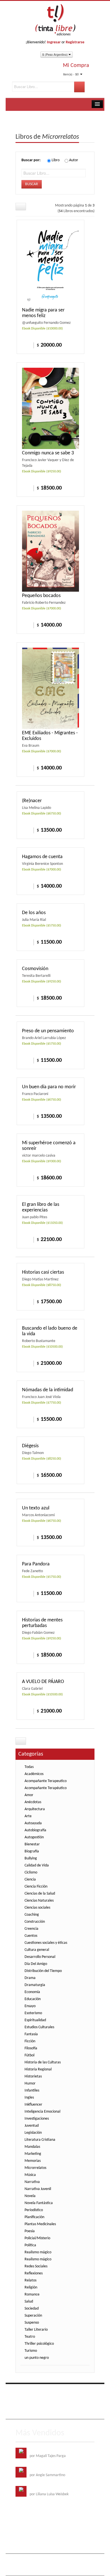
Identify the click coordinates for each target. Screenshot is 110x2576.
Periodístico (34, 2210)
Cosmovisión (35, 969)
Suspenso (32, 2323)
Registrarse (75, 42)
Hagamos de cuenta (42, 857)
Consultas (52, 2412)
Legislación (33, 2133)
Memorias (33, 2161)
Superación (33, 2316)
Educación (33, 1999)
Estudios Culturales (39, 2027)
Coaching (32, 1915)
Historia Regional (38, 2069)
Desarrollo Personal (40, 1957)
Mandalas (32, 2147)
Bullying (31, 1858)
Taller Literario (36, 2330)
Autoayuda (33, 1823)
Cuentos (31, 1936)
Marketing (33, 2154)
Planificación (34, 2217)
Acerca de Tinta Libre (37, 2404)
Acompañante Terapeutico (46, 1781)
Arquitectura (35, 1809)
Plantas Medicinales (40, 2224)
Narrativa (32, 2182)
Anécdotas (33, 1802)
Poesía (30, 2231)
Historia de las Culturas (43, 2062)
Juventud (32, 2126)
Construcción (35, 1922)
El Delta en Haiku (43, 2489)
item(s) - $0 (71, 74)
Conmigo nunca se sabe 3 (48, 453)
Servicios (64, 2404)
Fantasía (31, 2034)
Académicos (34, 1774)
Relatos (30, 2280)
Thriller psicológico (39, 2344)
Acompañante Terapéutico (46, 1788)
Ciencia (30, 1880)
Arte (28, 1816)
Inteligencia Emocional (42, 2112)
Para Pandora (36, 1564)
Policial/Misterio (37, 2238)
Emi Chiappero (47, 2569)
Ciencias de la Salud (40, 1894)
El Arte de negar (42, 2470)
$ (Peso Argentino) (55, 54)
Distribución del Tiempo (43, 1971)
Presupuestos (30, 2412)
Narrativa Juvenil (38, 2189)
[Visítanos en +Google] (55, 2392)
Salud (29, 2302)
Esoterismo (33, 2013)
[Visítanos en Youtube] (44, 2392)
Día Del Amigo (36, 1964)
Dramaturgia (35, 1985)
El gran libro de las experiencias (41, 1207)
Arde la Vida (39, 2450)
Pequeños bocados (41, 596)
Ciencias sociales (37, 1908)
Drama (30, 1978)
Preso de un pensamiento (48, 1031)
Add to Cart (26, 345)
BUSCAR (32, 184)
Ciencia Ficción (36, 1887)
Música (30, 2175)
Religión (31, 2287)
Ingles (29, 2098)
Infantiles (32, 2091)
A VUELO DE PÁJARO (43, 1682)
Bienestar (32, 1844)
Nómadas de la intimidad (48, 1390)
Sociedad (32, 2309)
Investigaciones (37, 2119)
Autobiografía (35, 1830)
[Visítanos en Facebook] (21, 2392)
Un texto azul (36, 1508)
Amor (29, 1795)
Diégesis (30, 1446)
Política (30, 2245)
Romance (32, 2295)
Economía (32, 1992)
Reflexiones (34, 2273)
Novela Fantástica (39, 2203)
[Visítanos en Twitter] (32, 2392)
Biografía (32, 1851)
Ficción (30, 2041)
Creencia (31, 1929)
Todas (29, 1767)
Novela (30, 2196)
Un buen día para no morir (49, 1087)
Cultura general (37, 1950)
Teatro (30, 2337)
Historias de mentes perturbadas (42, 1623)
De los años (34, 913)
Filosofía (31, 2048)
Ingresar (54, 42)
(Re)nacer (32, 801)
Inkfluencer (33, 2105)
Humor (30, 2084)
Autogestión (34, 1837)
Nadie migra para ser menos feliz (43, 313)
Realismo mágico (38, 2252)
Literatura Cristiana (40, 2140)
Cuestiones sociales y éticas (46, 1943)
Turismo (31, 2351)
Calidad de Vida (37, 1865)
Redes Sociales (36, 2266)
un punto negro (37, 2358)
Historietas (33, 2076)
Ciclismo (31, 1872)
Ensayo (30, 2006)
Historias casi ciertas (43, 1272)
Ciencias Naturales (39, 1901)
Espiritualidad (35, 2020)
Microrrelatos (35, 2168)
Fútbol (29, 2055)
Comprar (26, 625)
